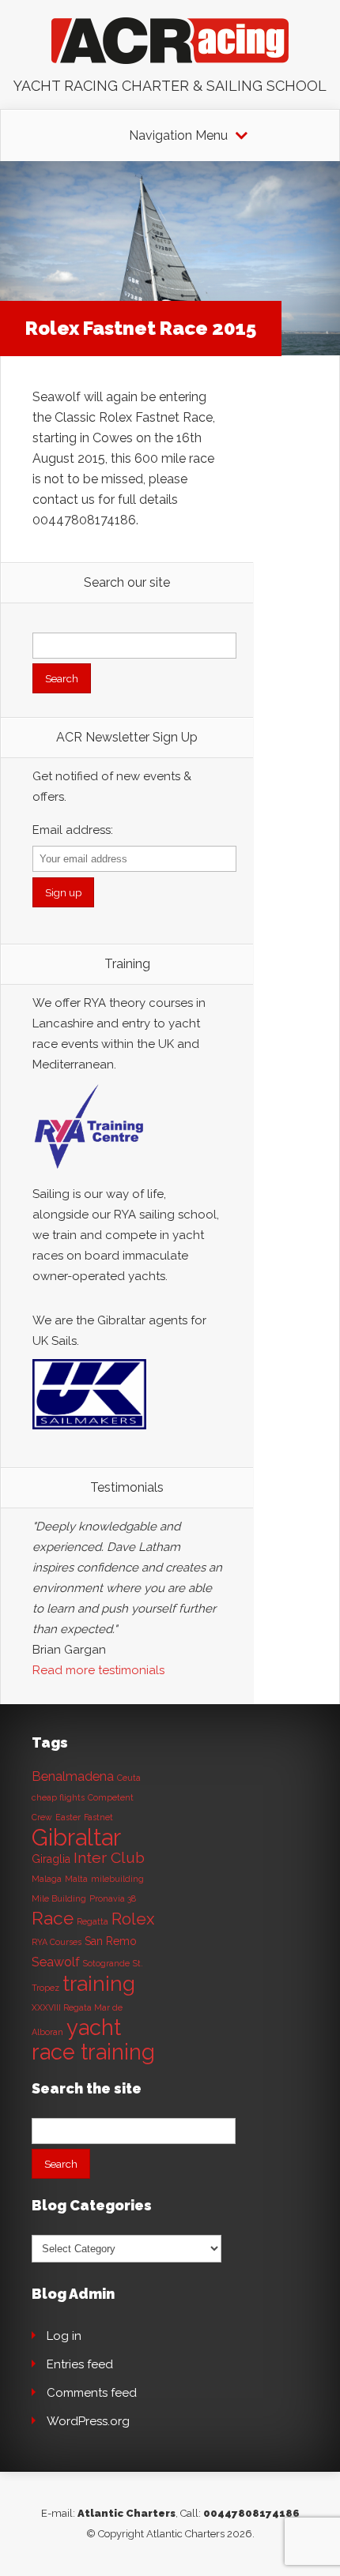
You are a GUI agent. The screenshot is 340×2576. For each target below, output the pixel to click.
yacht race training (93, 2039)
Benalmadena (73, 1776)
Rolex (133, 1919)
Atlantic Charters (127, 2513)
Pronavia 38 (113, 1898)
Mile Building (59, 1898)
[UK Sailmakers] (89, 1433)
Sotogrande (106, 1963)
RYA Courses (57, 1942)
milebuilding (117, 1879)
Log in (64, 2336)
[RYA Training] (89, 1173)
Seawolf (56, 1962)
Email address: (73, 830)
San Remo (111, 1941)
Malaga (47, 1879)
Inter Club (109, 1858)
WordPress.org (88, 2421)
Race (53, 1918)
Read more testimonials (98, 1670)
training (99, 1983)
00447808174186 (251, 2513)
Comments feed (92, 2393)
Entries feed (80, 2364)
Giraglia (51, 1859)
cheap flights (58, 1797)
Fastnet (98, 1817)
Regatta (93, 1921)
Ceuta (129, 1778)
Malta (76, 1879)
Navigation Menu (178, 136)
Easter (68, 1817)
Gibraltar (76, 1837)
